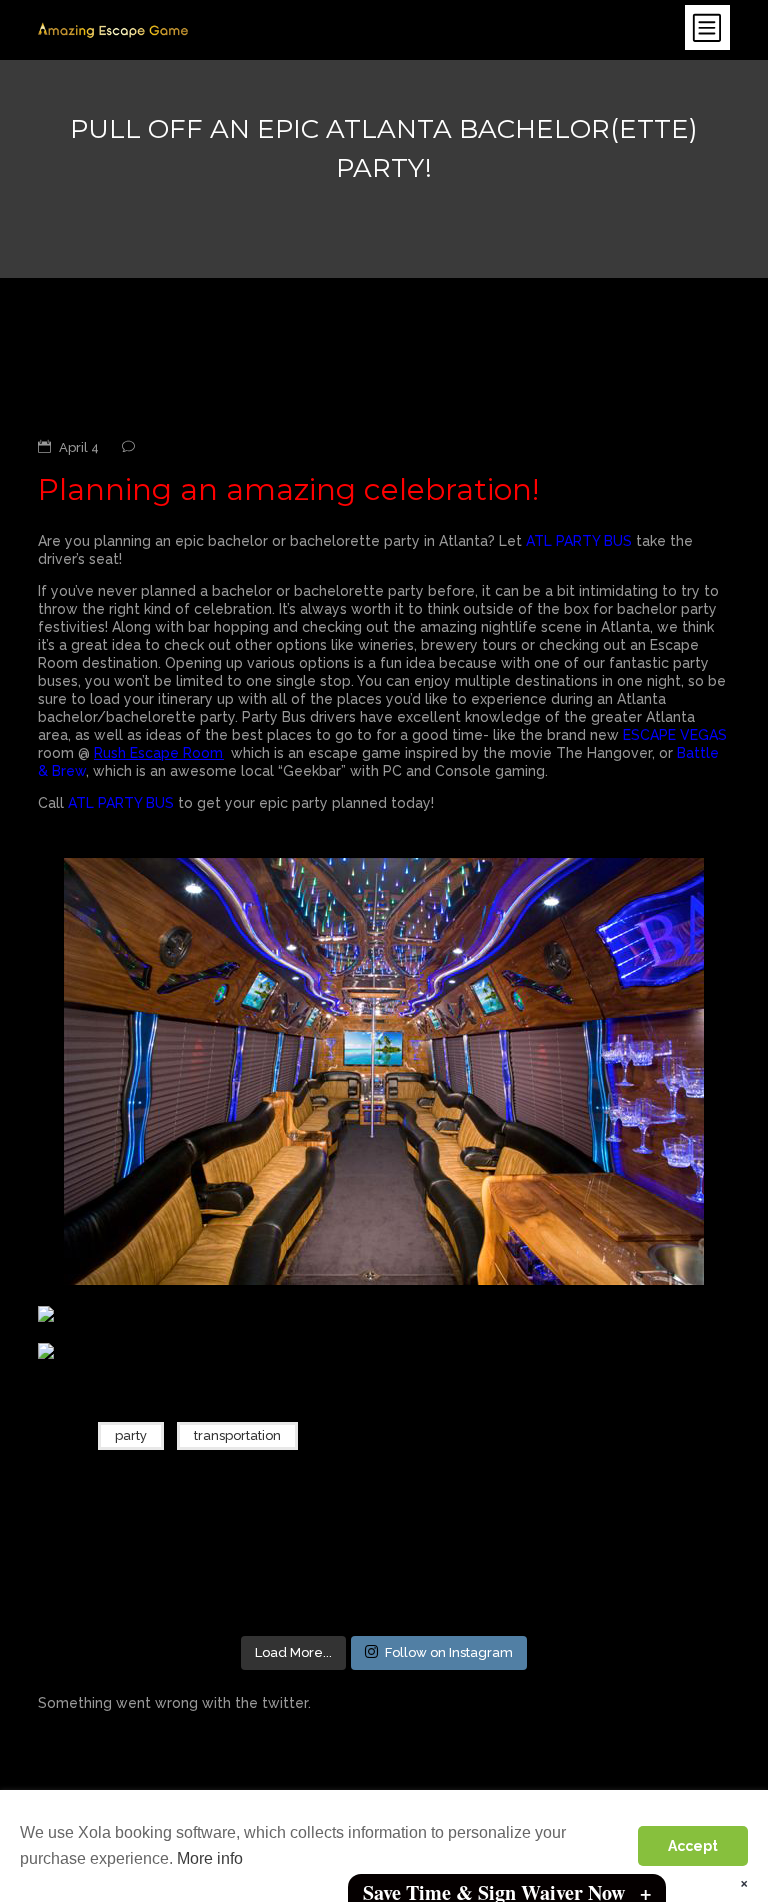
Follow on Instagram (449, 1652)
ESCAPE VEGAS (675, 735)
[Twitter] (647, 1441)
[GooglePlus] (685, 1441)
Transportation (237, 1435)
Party (131, 1435)
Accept (693, 1846)
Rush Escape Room (158, 753)
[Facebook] (609, 1441)
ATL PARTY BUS (579, 541)
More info (210, 1858)
